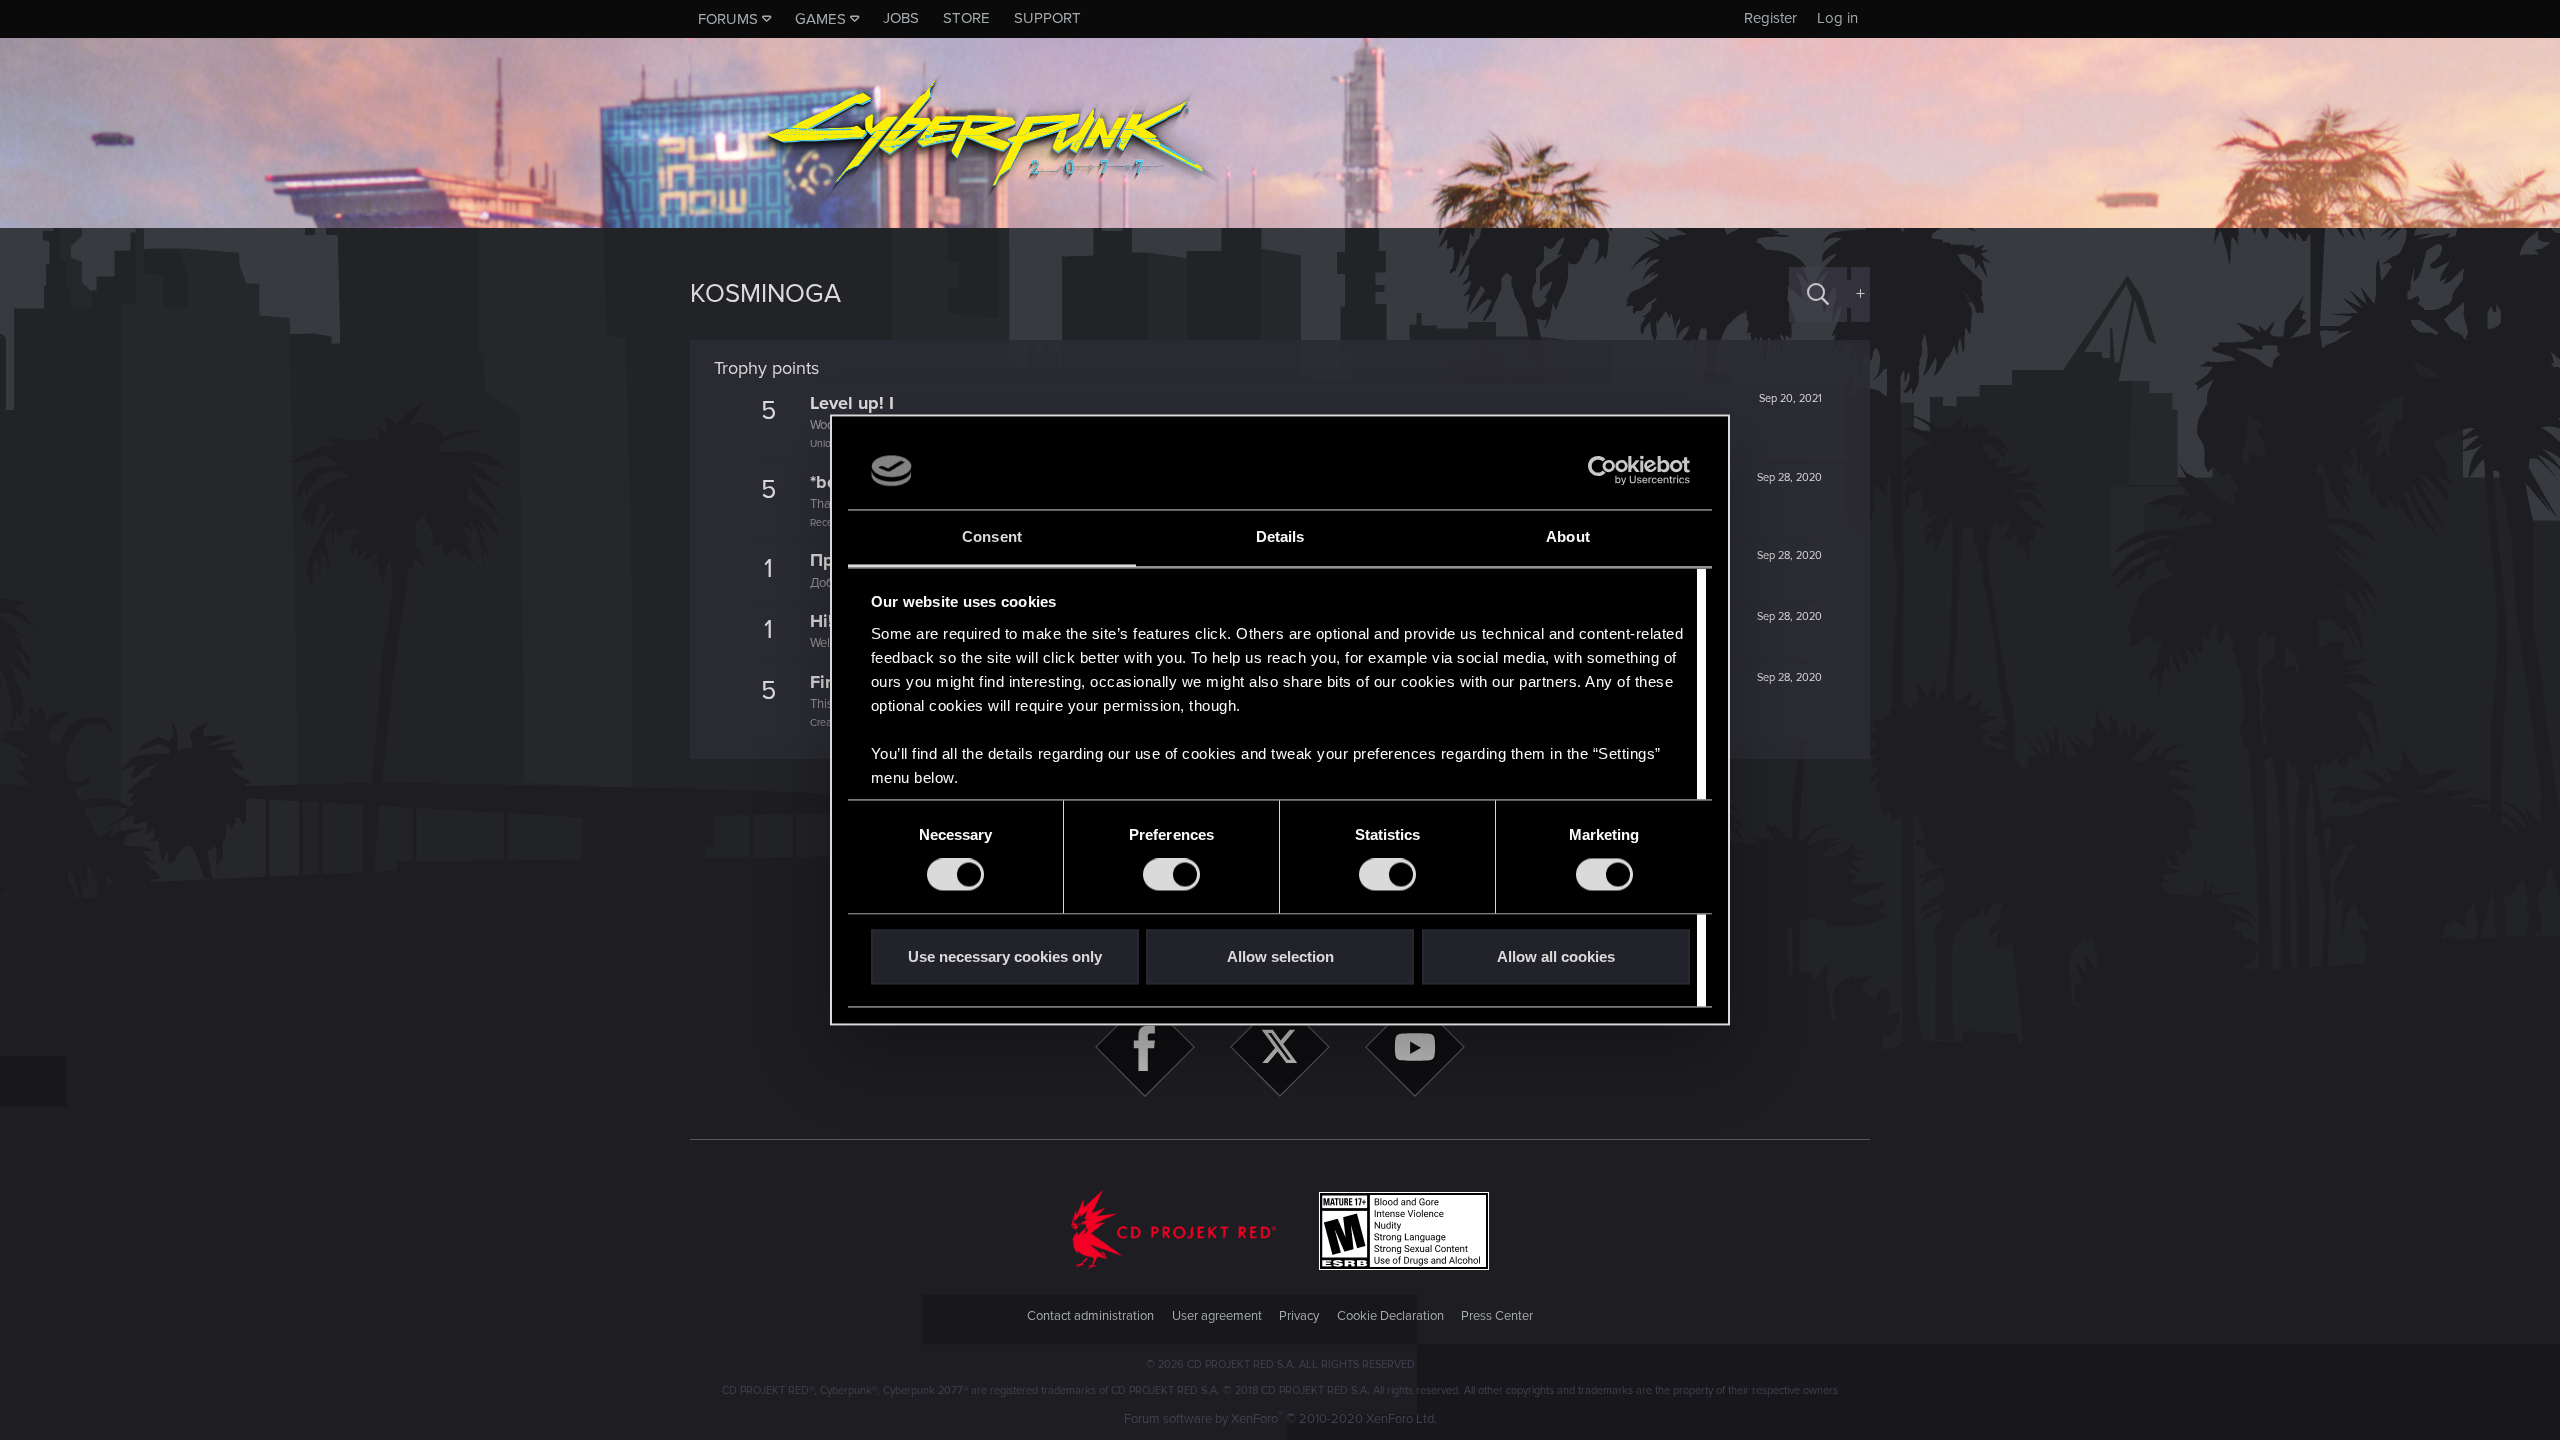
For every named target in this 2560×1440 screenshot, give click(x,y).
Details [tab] (1280, 536)
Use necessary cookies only (1005, 956)
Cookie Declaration (1390, 1316)
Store (966, 18)
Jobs (901, 18)
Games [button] (820, 19)
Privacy (1299, 1316)
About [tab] (1568, 536)
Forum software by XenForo (1280, 1419)
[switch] (1171, 875)
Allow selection (1280, 956)
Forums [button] (728, 19)
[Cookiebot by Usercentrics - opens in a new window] (1602, 471)
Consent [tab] (992, 536)
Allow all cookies (1556, 956)
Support (1047, 18)
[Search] (1818, 294)
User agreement (1217, 1316)
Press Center (1497, 1316)
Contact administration (1090, 1316)
